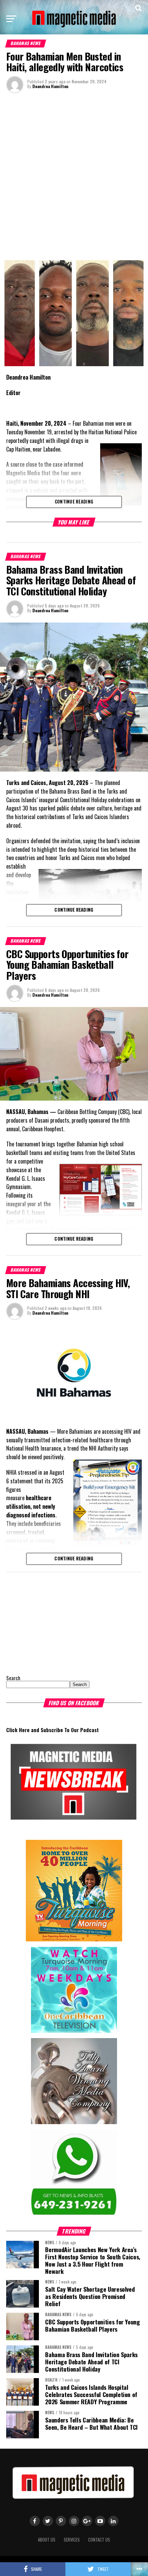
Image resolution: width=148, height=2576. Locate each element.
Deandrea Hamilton (50, 86)
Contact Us (99, 2540)
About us (47, 2540)
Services (72, 2540)
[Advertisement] (74, 176)
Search (13, 1678)
